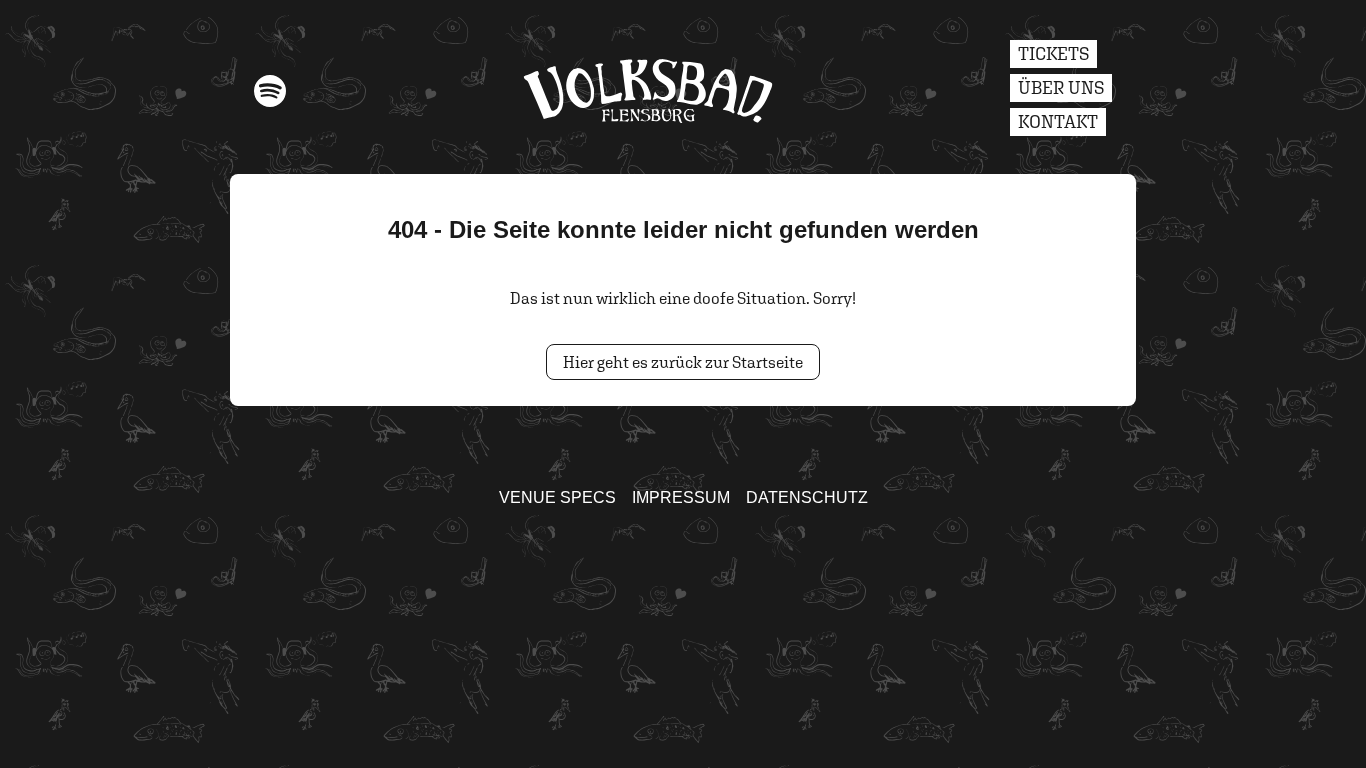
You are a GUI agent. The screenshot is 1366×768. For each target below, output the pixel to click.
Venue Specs (557, 497)
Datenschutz (807, 497)
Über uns (1061, 87)
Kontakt (1058, 121)
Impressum (681, 497)
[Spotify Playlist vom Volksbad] (270, 91)
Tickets (1053, 53)
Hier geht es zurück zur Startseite (683, 362)
